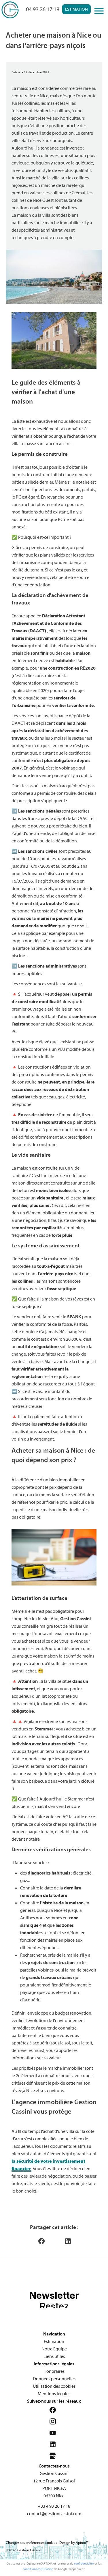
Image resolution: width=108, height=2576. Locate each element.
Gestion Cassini (54, 2473)
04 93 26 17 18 (43, 9)
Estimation (76, 9)
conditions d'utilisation (38, 2569)
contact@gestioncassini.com (54, 2513)
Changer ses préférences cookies (31, 2542)
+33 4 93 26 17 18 (54, 2506)
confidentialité (84, 2563)
